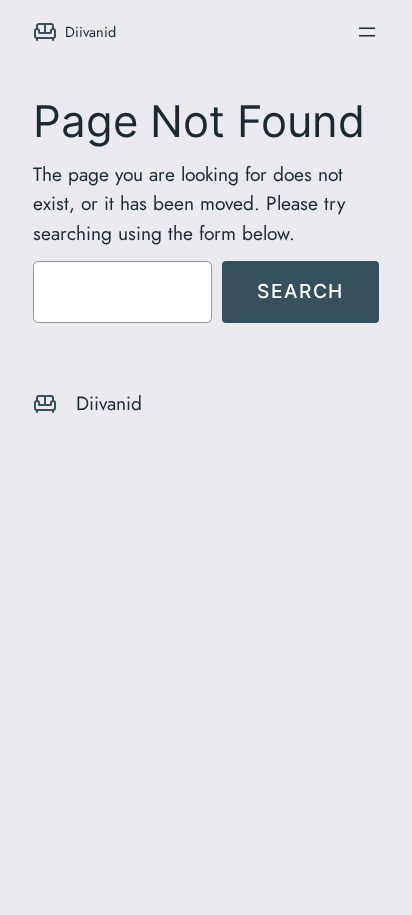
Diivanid (90, 31)
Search (300, 291)
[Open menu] (367, 32)
